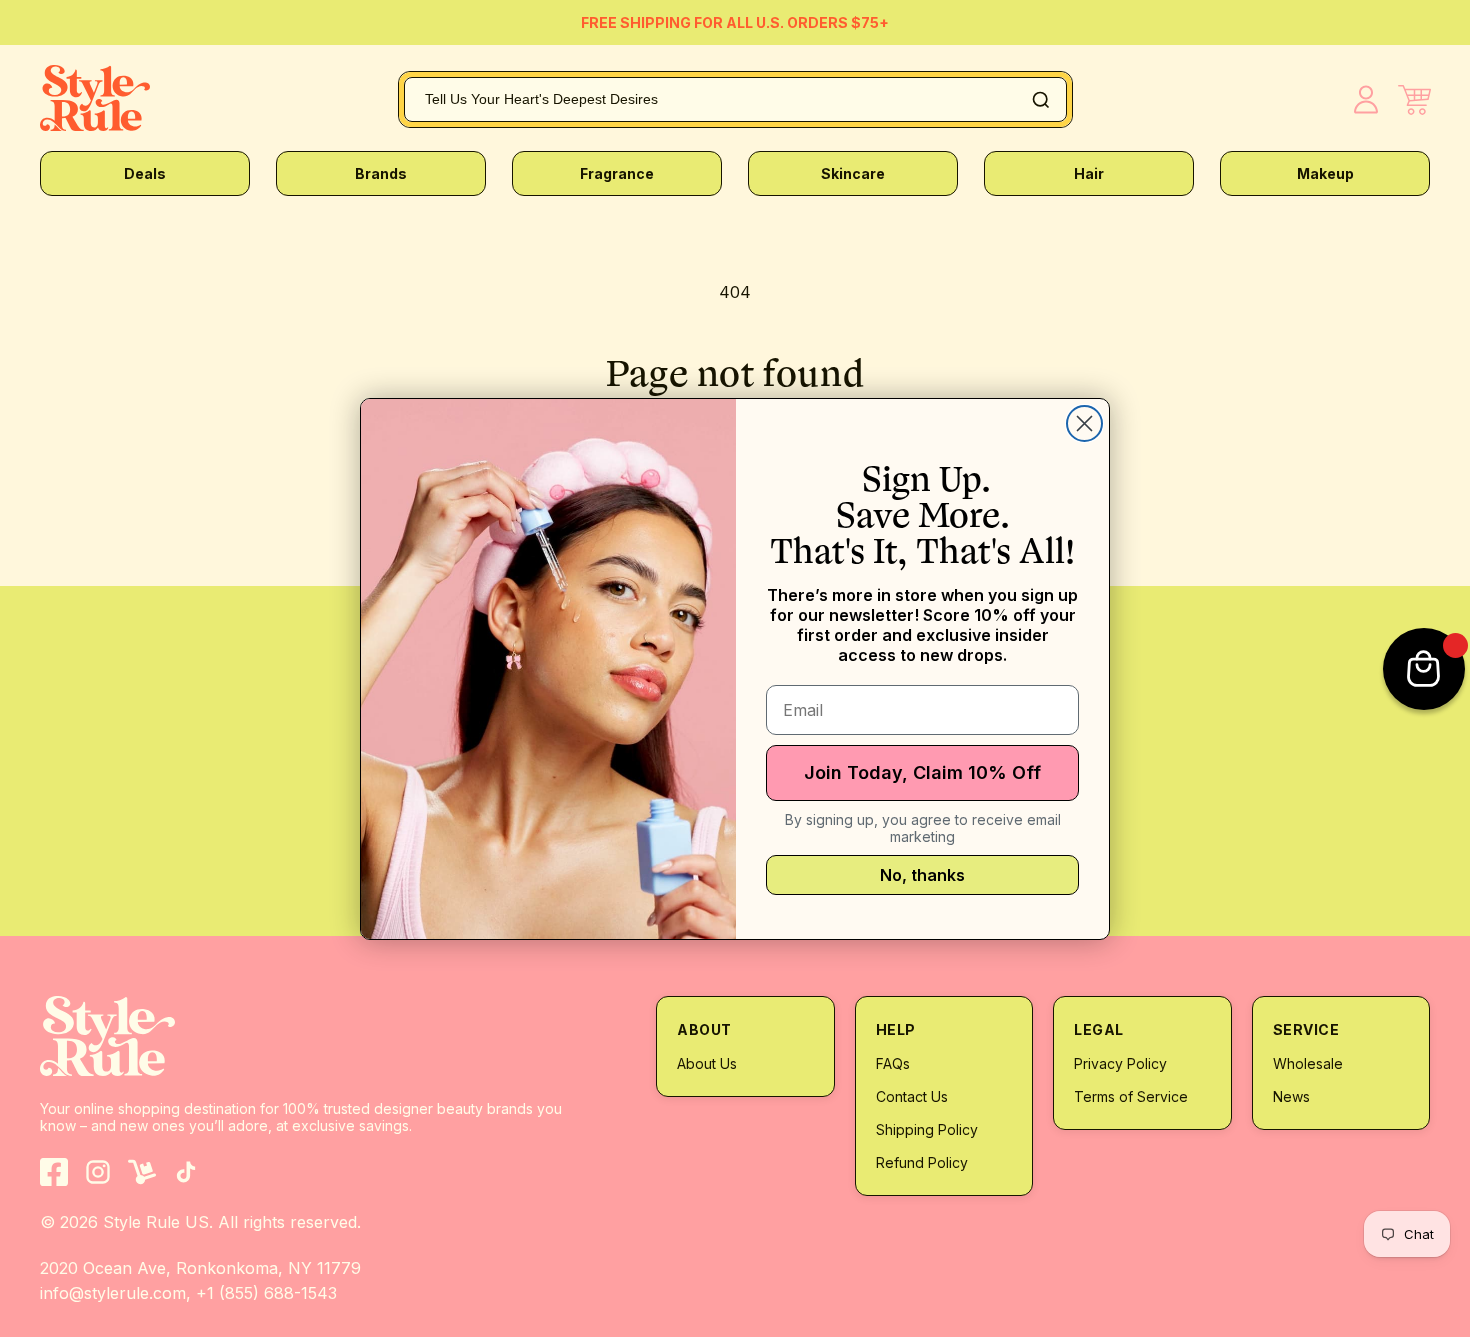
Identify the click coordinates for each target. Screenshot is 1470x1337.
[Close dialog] (1084, 423)
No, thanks (922, 875)
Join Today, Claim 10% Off (922, 772)
